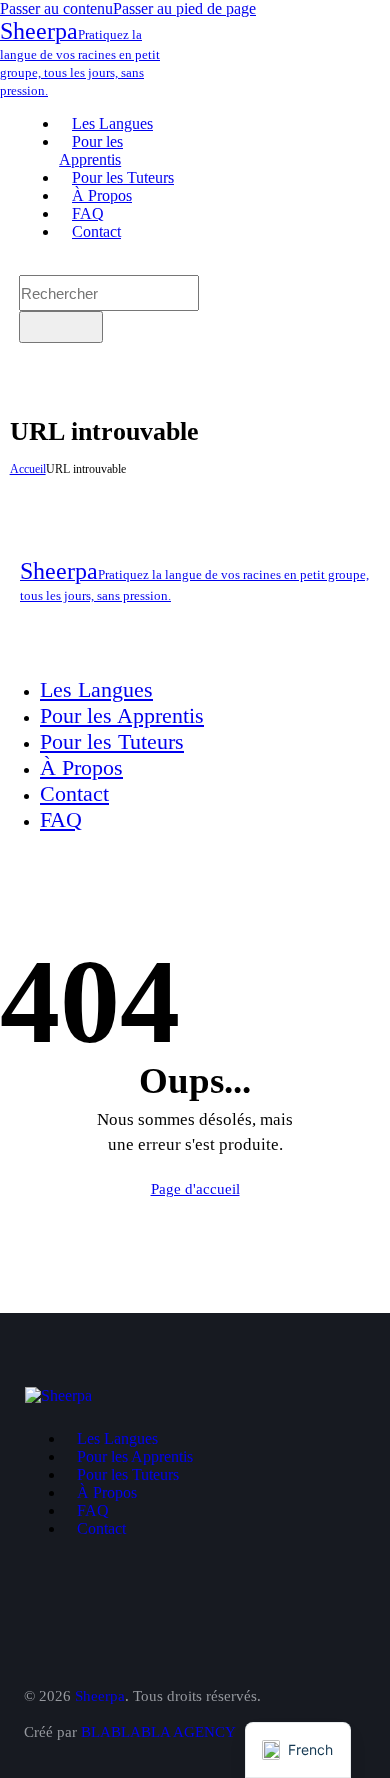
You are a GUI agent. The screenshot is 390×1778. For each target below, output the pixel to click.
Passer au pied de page (184, 8)
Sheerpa (100, 1696)
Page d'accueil (195, 1189)
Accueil (28, 469)
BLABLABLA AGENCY (158, 1732)
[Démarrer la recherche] (61, 327)
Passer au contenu (56, 8)
